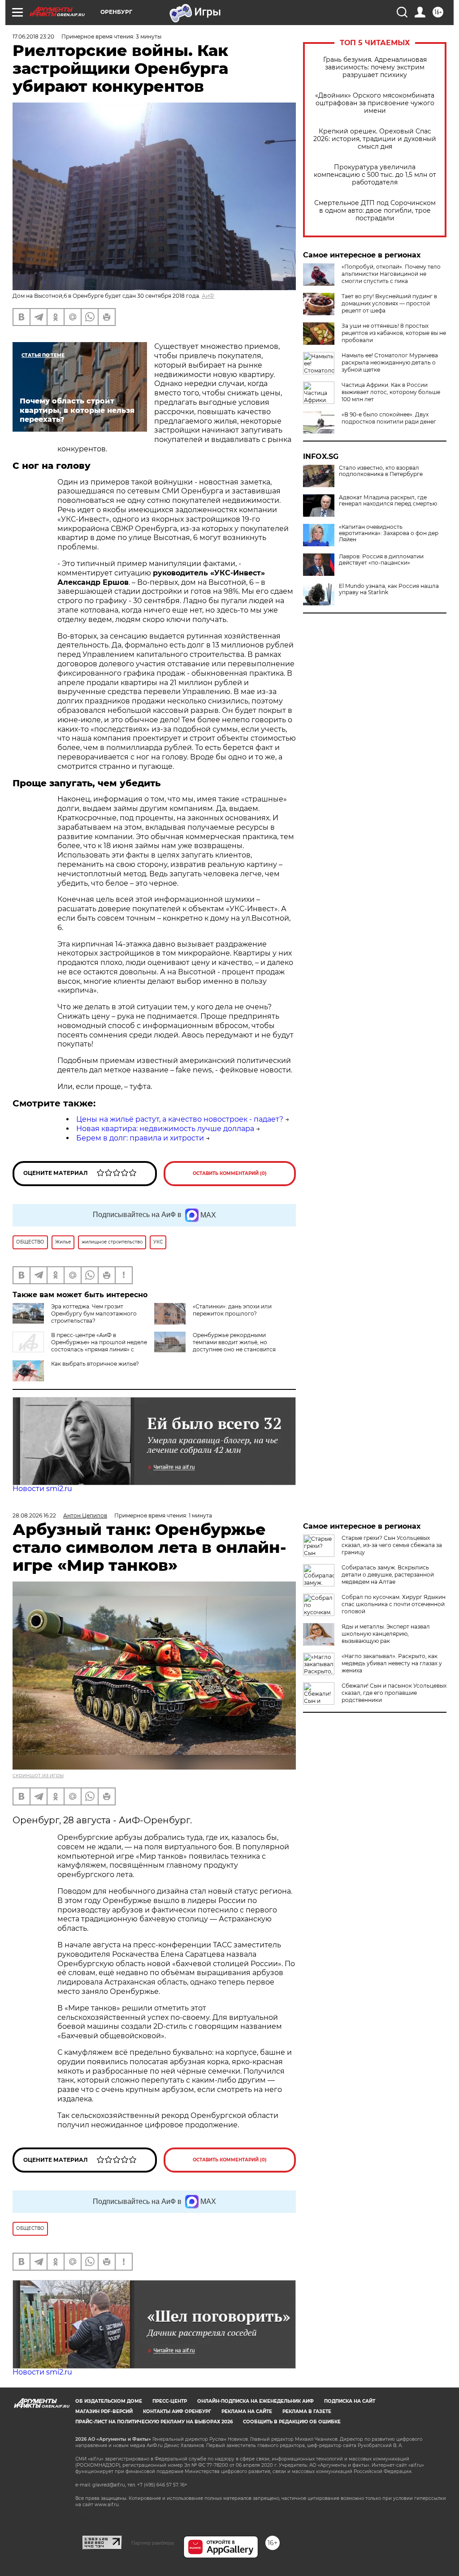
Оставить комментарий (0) (230, 1173)
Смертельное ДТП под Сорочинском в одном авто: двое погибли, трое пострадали (375, 211)
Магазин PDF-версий (104, 2411)
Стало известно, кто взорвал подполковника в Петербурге (381, 471)
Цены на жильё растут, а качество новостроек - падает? (180, 1119)
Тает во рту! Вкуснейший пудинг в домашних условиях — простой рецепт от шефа (389, 303)
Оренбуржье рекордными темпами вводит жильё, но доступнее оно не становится (234, 1342)
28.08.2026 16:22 (34, 1515)
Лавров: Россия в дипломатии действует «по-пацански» (381, 560)
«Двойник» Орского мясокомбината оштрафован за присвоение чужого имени (375, 103)
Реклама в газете (307, 2411)
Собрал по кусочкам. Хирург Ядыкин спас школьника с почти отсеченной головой (394, 1604)
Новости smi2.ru (42, 1489)
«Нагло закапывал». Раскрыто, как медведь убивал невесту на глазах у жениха (392, 1663)
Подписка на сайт (350, 2401)
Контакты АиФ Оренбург (177, 2411)
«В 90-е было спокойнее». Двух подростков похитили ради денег (389, 418)
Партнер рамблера (153, 2543)
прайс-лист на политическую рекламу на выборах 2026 (154, 2422)
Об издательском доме (109, 2401)
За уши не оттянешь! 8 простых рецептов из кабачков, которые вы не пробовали (394, 333)
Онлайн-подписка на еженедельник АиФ (255, 2401)
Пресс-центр (170, 2401)
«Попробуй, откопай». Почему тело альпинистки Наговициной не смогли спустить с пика (391, 274)
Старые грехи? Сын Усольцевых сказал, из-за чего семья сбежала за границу (392, 1545)
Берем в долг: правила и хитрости (140, 1138)
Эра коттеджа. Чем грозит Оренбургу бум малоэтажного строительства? (94, 1314)
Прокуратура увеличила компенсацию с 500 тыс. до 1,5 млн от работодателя (375, 175)
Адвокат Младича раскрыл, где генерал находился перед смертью (388, 501)
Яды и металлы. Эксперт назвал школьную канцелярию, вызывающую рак (386, 1634)
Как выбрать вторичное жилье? (95, 1364)
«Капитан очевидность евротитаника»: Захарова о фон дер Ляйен (389, 533)
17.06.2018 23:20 (33, 36)
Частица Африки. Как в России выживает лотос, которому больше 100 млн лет (391, 392)
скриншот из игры (38, 1775)
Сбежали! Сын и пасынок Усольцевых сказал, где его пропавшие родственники (394, 1693)
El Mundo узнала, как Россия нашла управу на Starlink (389, 589)
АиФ (208, 296)
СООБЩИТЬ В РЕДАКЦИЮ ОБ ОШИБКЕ (292, 2422)
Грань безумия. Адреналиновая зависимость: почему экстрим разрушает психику (375, 67)
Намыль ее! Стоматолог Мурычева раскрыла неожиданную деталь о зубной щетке (390, 362)
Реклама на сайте (247, 2411)
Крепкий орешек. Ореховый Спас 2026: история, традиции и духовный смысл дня (375, 139)
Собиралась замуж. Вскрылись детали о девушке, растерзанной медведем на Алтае (388, 1575)
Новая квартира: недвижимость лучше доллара (165, 1129)
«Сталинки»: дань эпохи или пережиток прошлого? (232, 1310)
